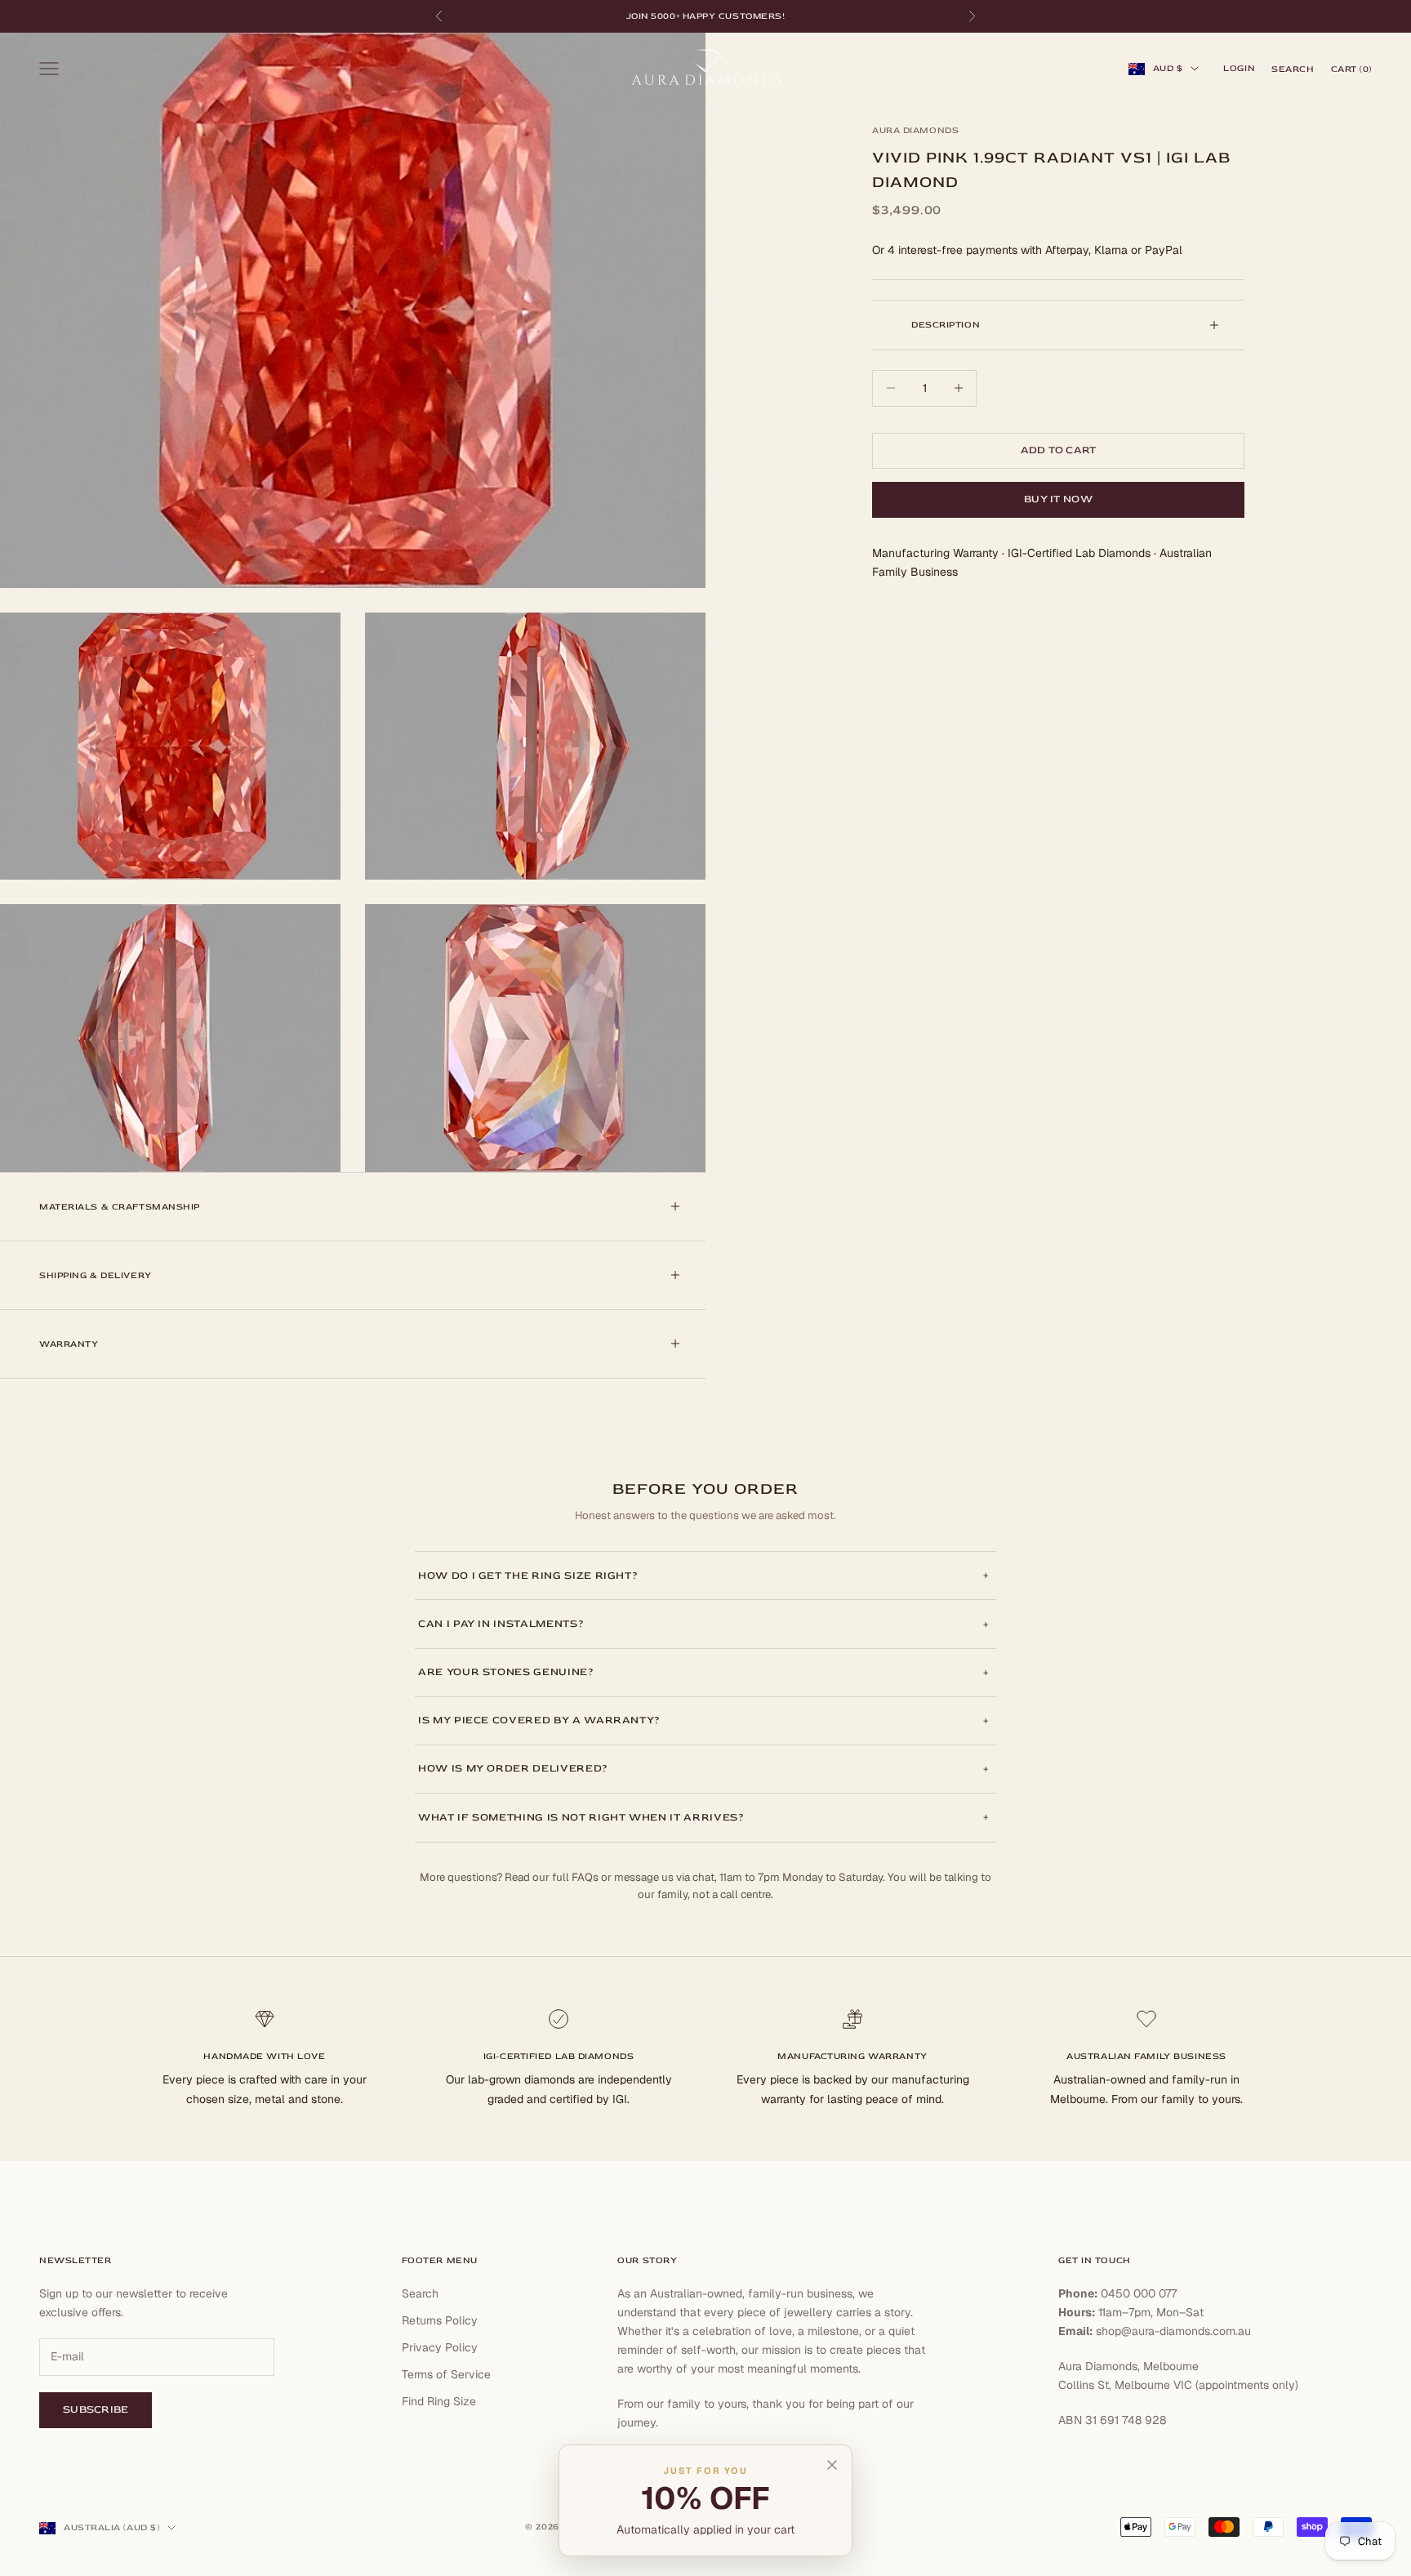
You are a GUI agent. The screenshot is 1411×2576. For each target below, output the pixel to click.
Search (420, 2293)
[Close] (832, 2465)
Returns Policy (440, 2320)
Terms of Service (446, 2374)
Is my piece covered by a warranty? (539, 1720)
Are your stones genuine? (506, 1672)
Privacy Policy (440, 2347)
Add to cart (1059, 450)
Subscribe (96, 2409)
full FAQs (575, 1877)
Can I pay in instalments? (501, 1624)
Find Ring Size (439, 2401)
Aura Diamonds (915, 130)
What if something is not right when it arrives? (581, 1817)
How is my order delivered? (513, 1768)
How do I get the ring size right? (528, 1575)
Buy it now (1058, 499)
